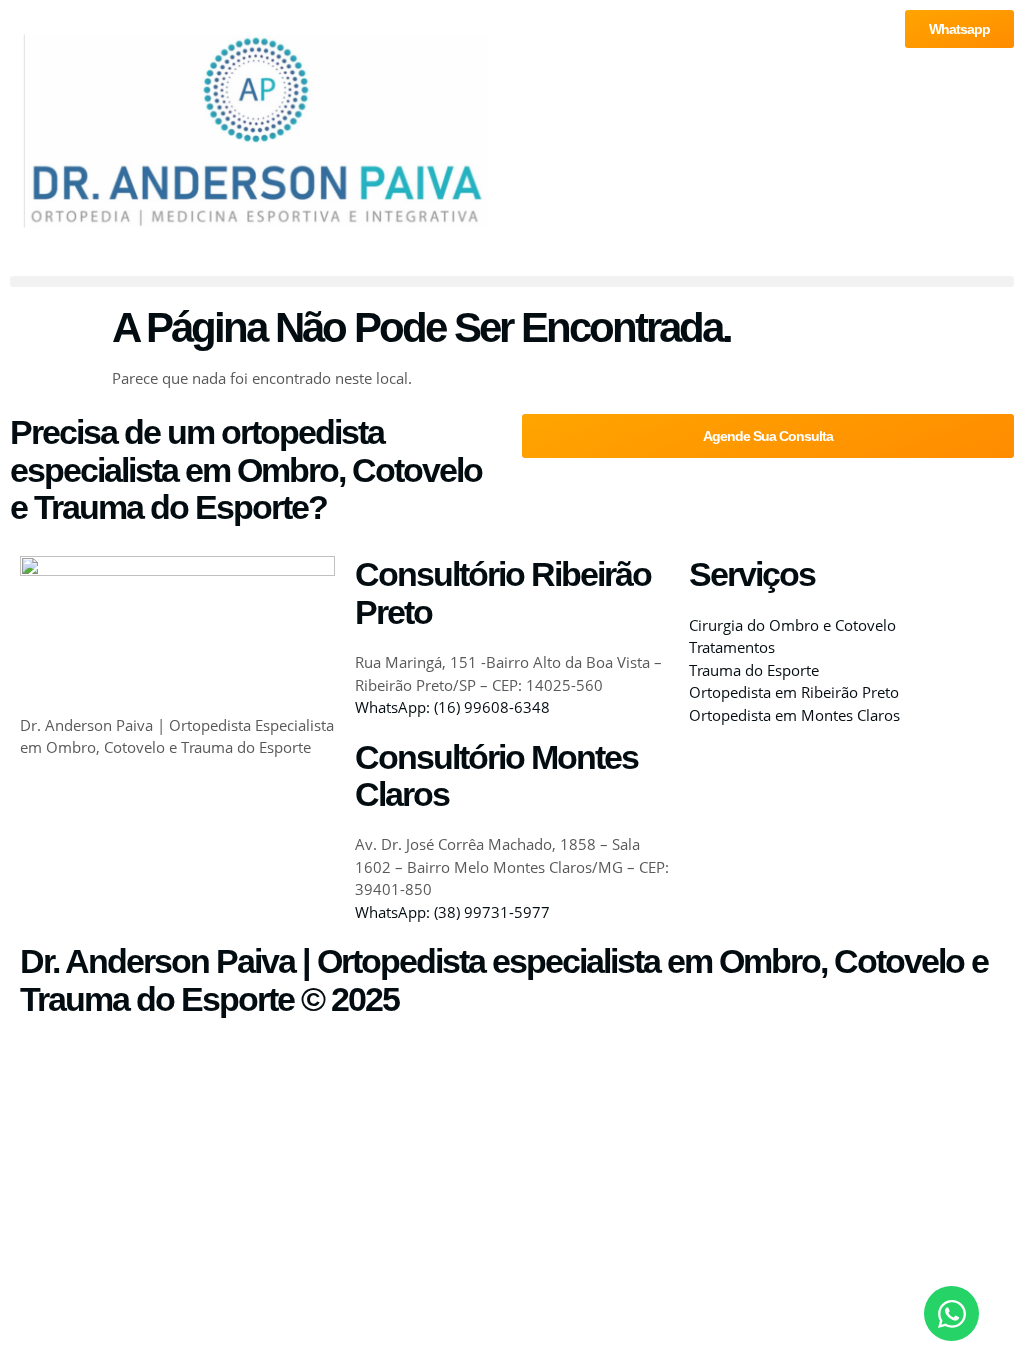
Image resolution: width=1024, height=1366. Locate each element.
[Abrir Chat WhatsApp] (951, 1313)
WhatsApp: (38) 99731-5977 (452, 912)
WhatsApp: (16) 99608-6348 (452, 707)
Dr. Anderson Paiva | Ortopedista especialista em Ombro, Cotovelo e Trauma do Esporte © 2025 (504, 979)
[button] (512, 281)
